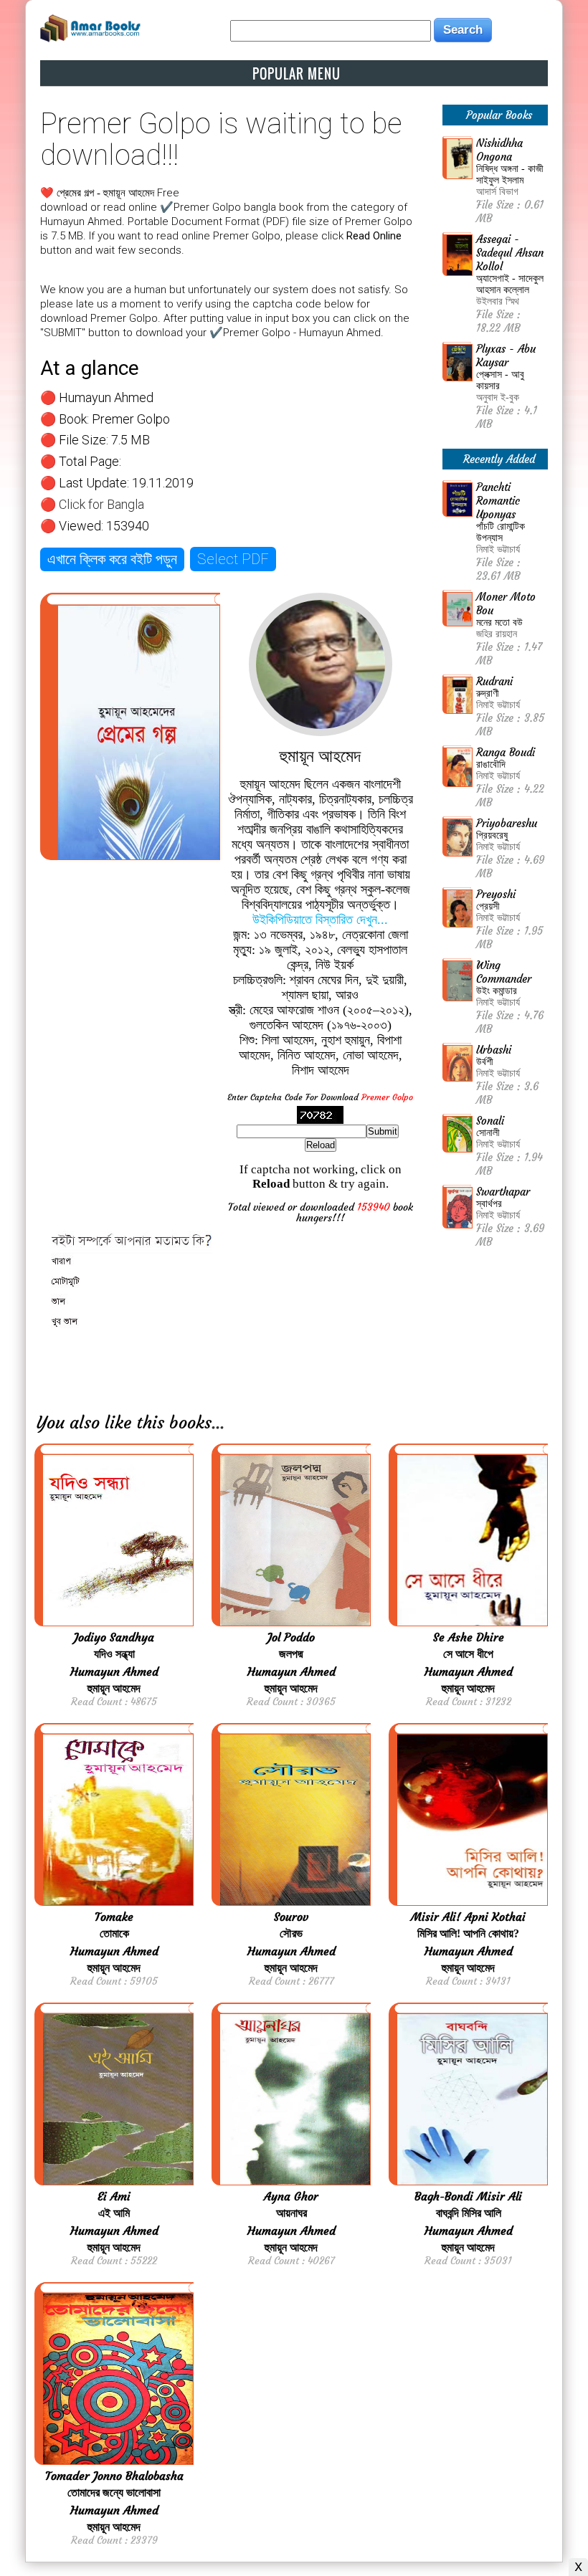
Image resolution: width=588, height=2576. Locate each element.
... (218, 1423)
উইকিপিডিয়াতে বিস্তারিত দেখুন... (320, 920)
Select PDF (233, 559)
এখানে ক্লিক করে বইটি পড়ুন (112, 559)
